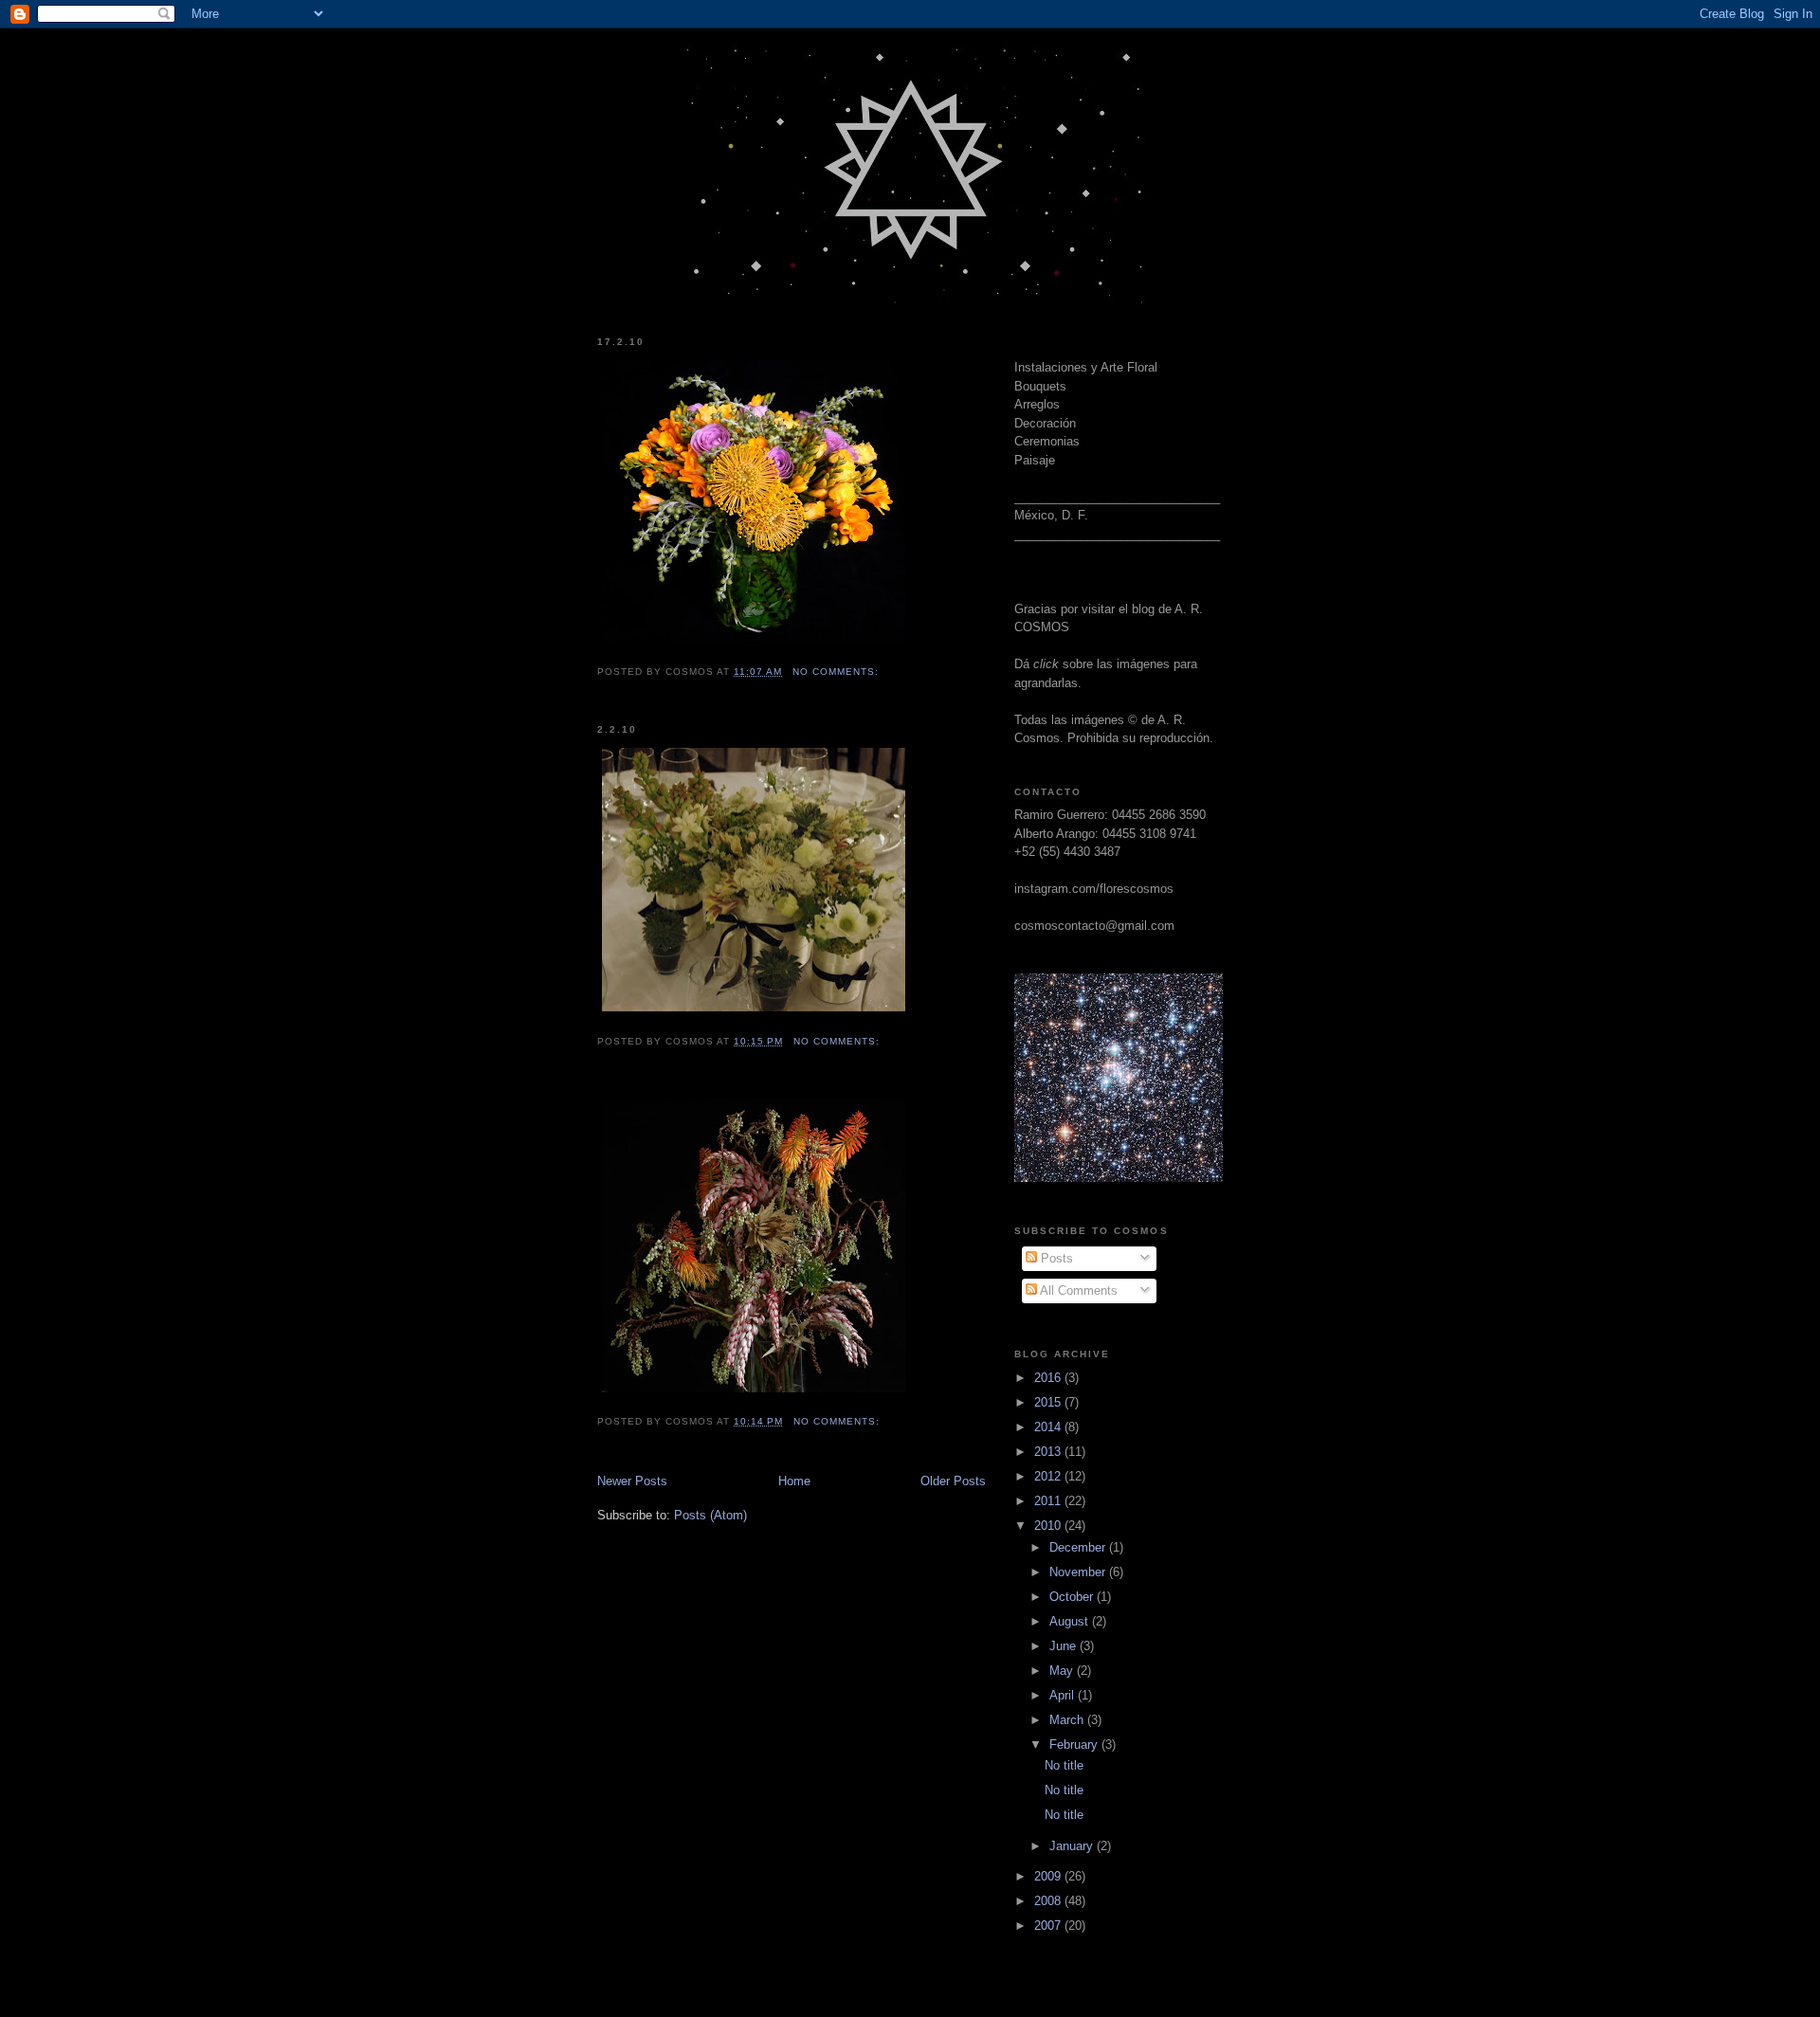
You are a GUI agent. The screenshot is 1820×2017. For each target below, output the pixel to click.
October (1073, 1597)
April (1064, 1695)
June (1065, 1646)
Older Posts (953, 1481)
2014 (1049, 1427)
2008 (1049, 1901)
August (1071, 1621)
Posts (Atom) (710, 1515)
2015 (1049, 1402)
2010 (1049, 1526)
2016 (1049, 1378)
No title (1064, 1765)
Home (794, 1481)
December (1079, 1547)
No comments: (837, 672)
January (1073, 1846)
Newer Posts (632, 1481)
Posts (1055, 1258)
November (1079, 1572)
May (1063, 1671)
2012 (1049, 1476)
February (1075, 1744)
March (1068, 1720)
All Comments (1077, 1290)
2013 (1049, 1452)
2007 (1049, 1926)
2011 (1049, 1501)
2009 (1049, 1876)
